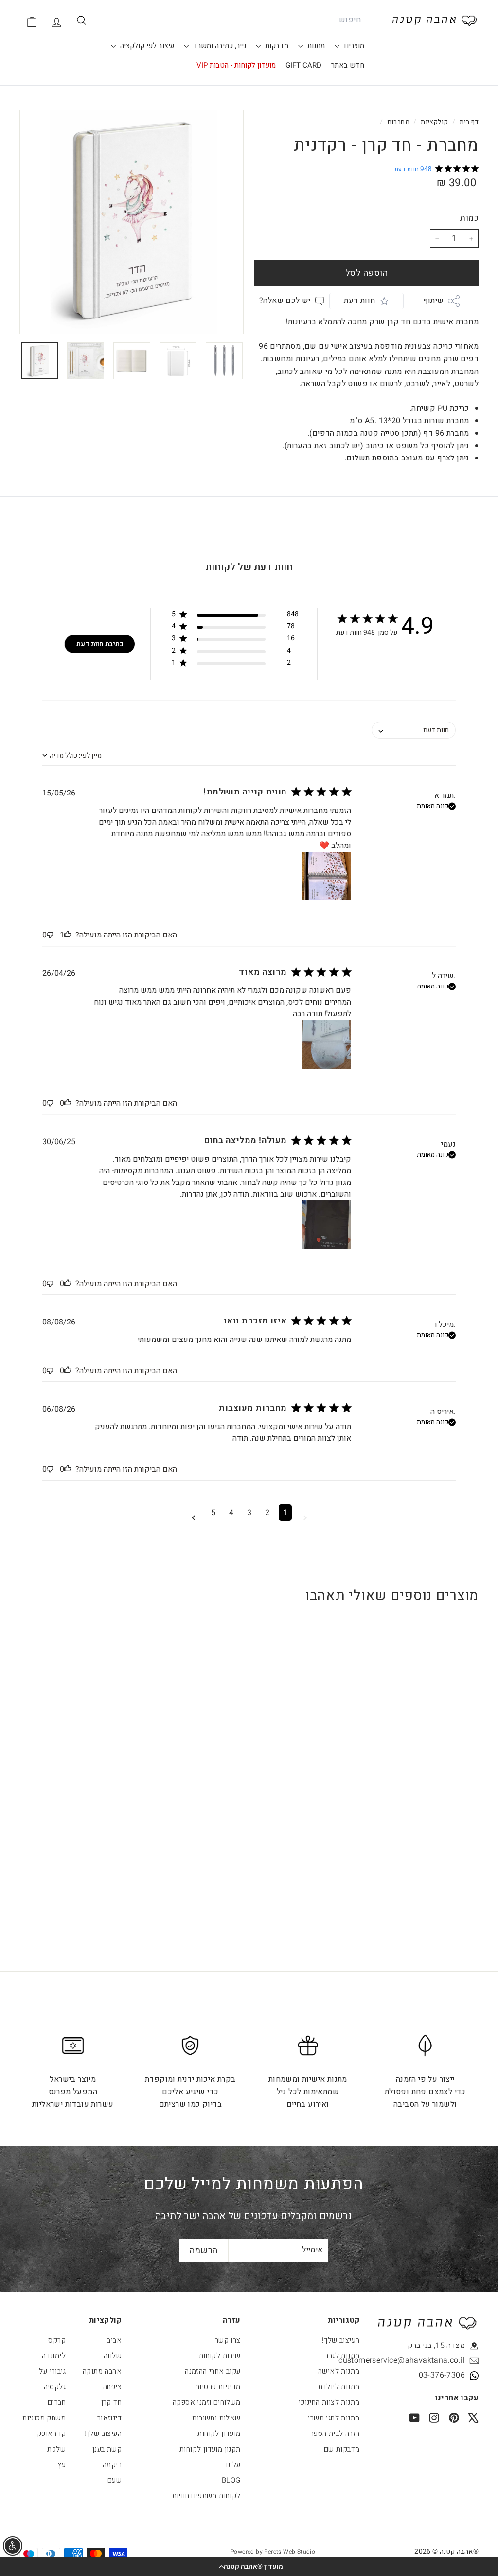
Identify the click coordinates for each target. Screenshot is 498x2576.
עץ (62, 2465)
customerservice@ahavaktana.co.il (421, 2360)
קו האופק (51, 2434)
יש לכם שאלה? (285, 300)
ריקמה (112, 2465)
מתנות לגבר (342, 2356)
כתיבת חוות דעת (100, 644)
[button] (249, 2566)
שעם (115, 2480)
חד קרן (111, 2402)
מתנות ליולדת (339, 2387)
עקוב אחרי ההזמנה (213, 2371)
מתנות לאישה (339, 2371)
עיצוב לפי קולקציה (146, 46)
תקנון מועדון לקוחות (210, 2449)
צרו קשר (228, 2340)
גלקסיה (55, 2387)
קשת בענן (107, 2449)
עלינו (233, 2465)
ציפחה (112, 2387)
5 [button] (213, 1513)
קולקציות (434, 122)
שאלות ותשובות (216, 2418)
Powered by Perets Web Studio (273, 2552)
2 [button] (267, 1513)
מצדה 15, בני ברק (436, 2346)
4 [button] (231, 1513)
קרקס (57, 2340)
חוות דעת (359, 300)
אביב (114, 2340)
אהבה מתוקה (102, 2371)
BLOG (231, 2480)
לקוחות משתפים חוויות (206, 2496)
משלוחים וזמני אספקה (207, 2402)
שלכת (56, 2449)
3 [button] (249, 1513)
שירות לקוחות (220, 2356)
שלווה (113, 2356)
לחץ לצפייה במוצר (438, 1776)
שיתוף (434, 300)
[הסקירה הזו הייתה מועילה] (68, 935)
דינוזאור (109, 2418)
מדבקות (276, 46)
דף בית (468, 122)
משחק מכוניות (44, 2418)
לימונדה (54, 2356)
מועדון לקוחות (219, 2434)
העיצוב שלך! (341, 2340)
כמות (469, 218)
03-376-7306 (442, 2375)
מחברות (398, 122)
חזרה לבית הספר (335, 2434)
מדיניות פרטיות (218, 2387)
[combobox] (220, 20)
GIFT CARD (303, 65)
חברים (57, 2402)
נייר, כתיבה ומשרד (219, 46)
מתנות (315, 46)
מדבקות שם (342, 2449)
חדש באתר (348, 65)
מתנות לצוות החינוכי (329, 2402)
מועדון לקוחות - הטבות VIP (236, 65)
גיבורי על (52, 2371)
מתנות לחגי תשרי (334, 2418)
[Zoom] (132, 222)
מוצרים (353, 46)
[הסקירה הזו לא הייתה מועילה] (50, 935)
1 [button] (285, 1513)
